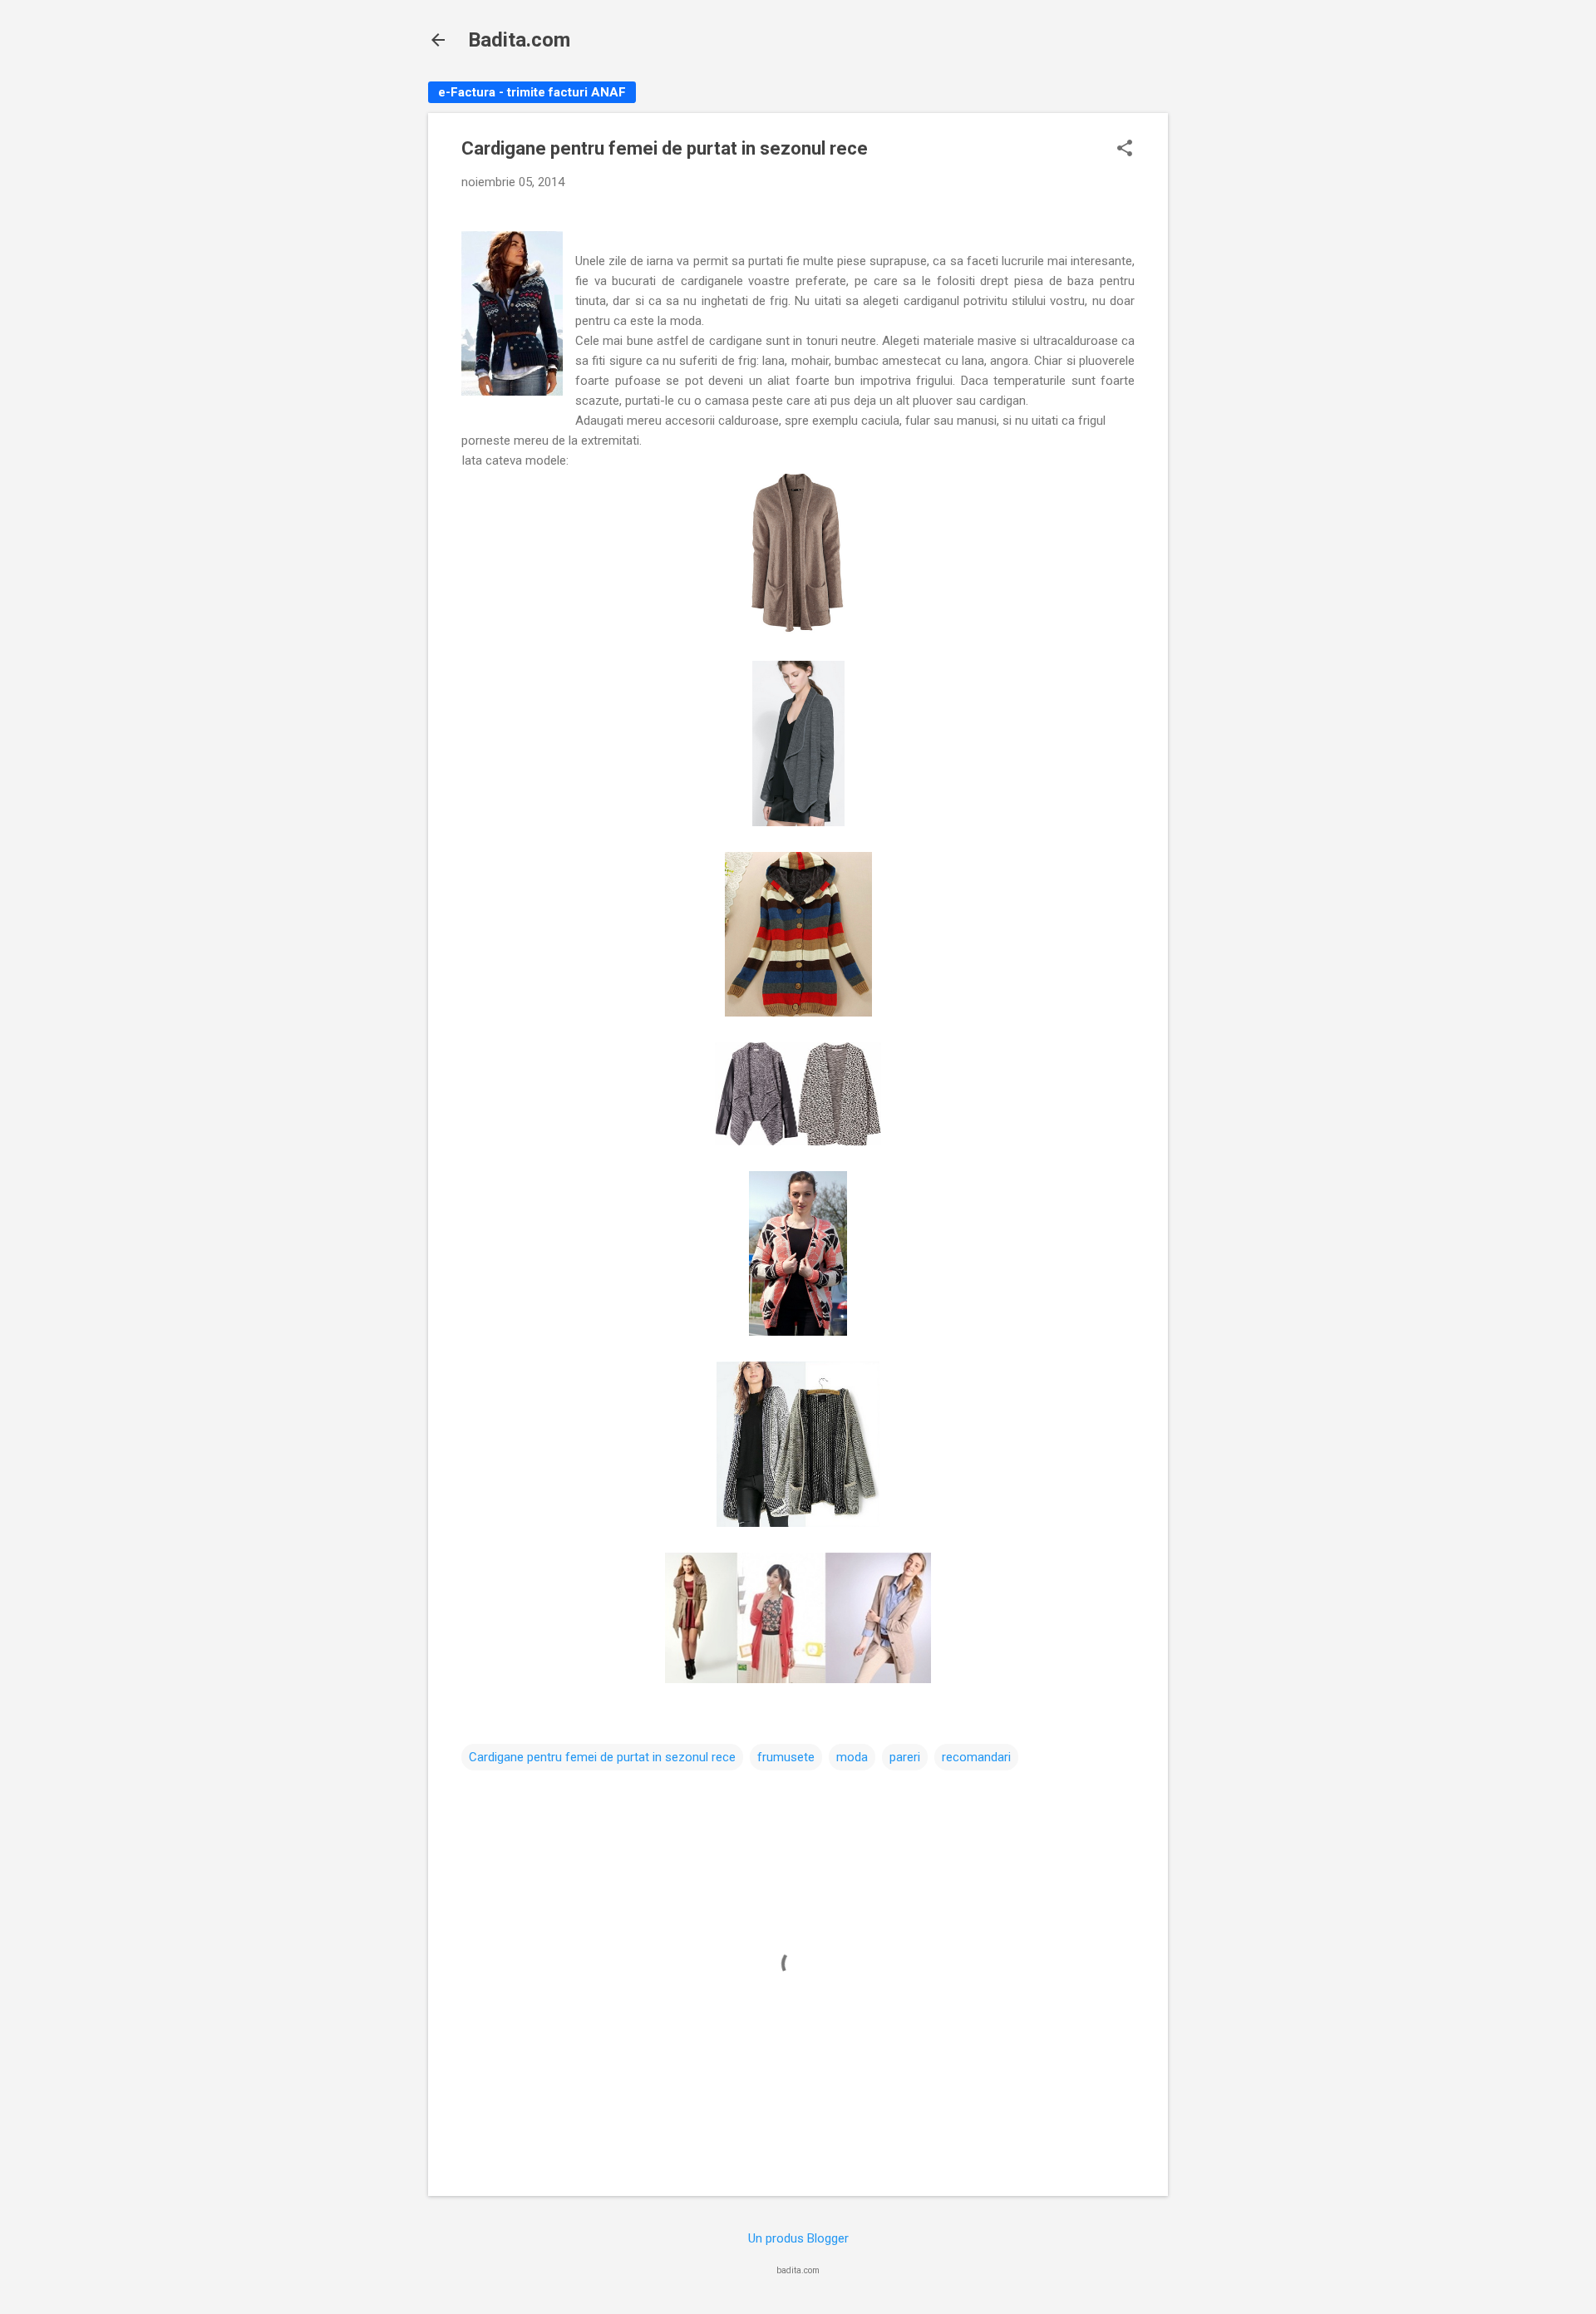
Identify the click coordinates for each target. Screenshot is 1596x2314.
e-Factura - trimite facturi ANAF (532, 92)
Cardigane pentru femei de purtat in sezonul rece (602, 1757)
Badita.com (519, 40)
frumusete (786, 1757)
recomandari (976, 1757)
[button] (1125, 150)
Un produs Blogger (798, 2238)
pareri (905, 1757)
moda (852, 1757)
